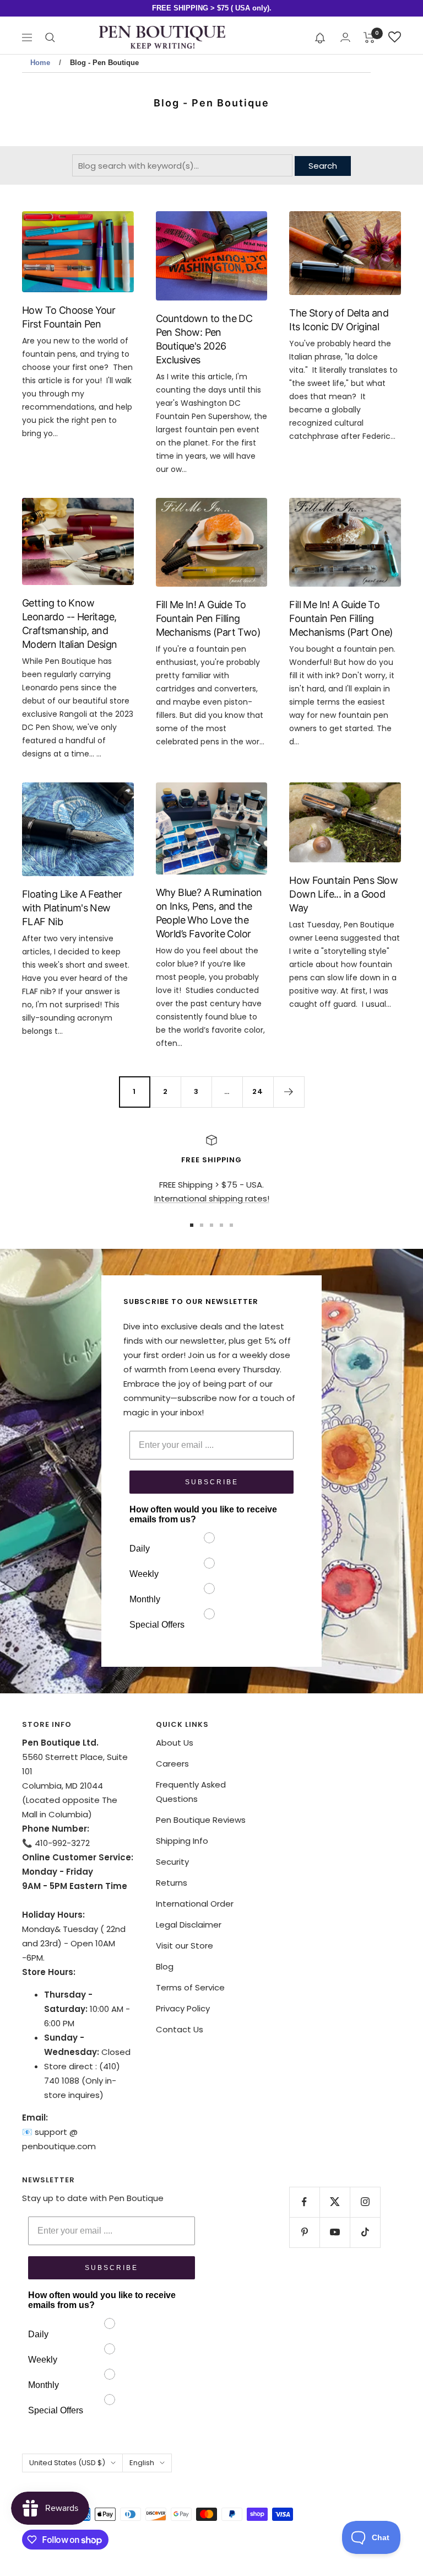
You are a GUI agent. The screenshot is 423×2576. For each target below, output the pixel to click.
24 (258, 1091)
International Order (195, 1904)
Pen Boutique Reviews (201, 1820)
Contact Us (180, 2029)
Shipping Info (182, 1841)
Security (172, 1862)
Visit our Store (185, 1946)
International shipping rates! (212, 1198)
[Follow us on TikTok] (365, 2232)
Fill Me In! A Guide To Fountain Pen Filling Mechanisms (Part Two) (208, 618)
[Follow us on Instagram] (365, 2202)
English (142, 2463)
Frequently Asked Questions (191, 1792)
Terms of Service (190, 1987)
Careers (172, 1764)
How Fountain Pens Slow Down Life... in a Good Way (343, 894)
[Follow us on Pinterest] (304, 2232)
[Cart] (369, 37)
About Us (175, 1743)
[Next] (289, 1092)
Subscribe (212, 1482)
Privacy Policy (183, 2008)
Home (40, 63)
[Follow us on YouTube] (335, 2232)
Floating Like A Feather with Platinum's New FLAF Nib (72, 908)
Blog (165, 1966)
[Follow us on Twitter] (335, 2202)
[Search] (50, 37)
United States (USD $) (67, 2463)
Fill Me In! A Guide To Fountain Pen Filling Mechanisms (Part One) (341, 618)
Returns (172, 1883)
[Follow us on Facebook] (304, 2202)
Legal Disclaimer (189, 1925)
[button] (320, 37)
